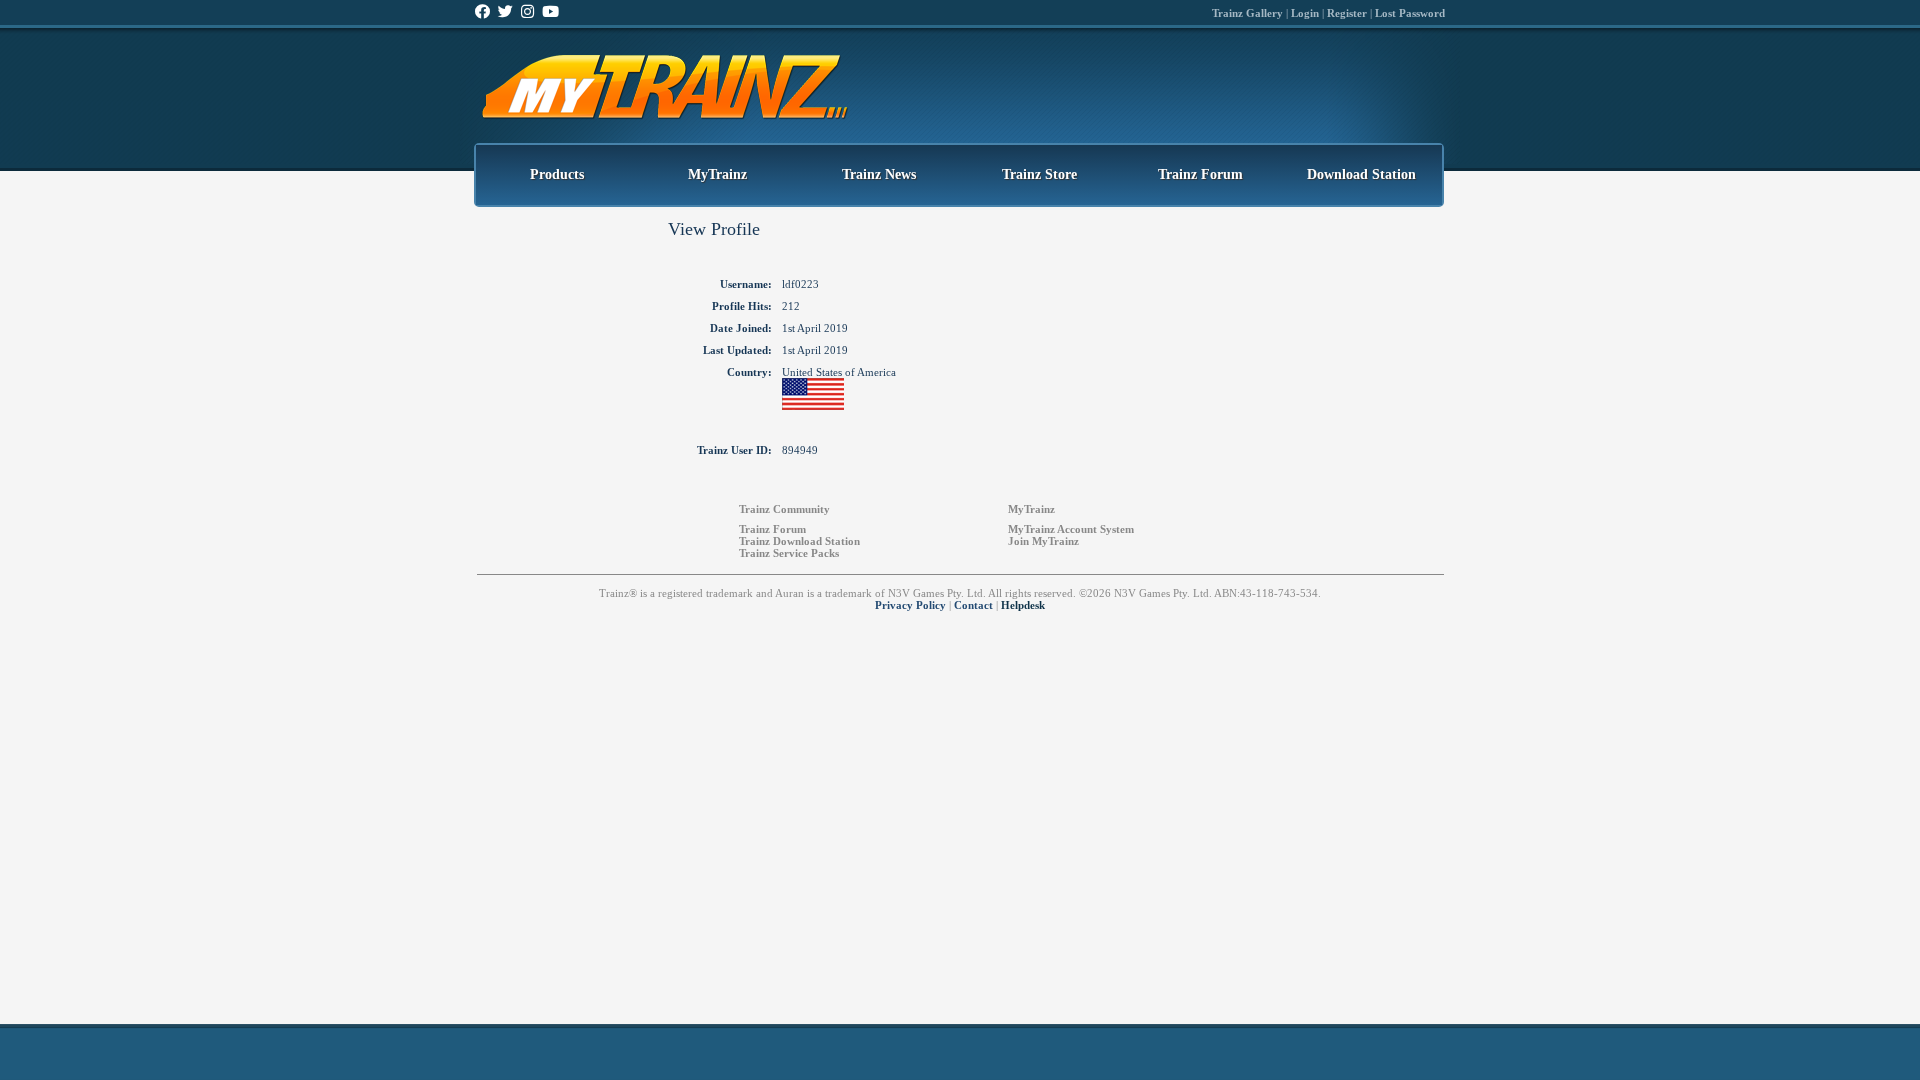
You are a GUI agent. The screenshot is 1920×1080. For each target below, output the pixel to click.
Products (557, 174)
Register (1347, 13)
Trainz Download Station (799, 541)
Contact (973, 605)
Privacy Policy (910, 605)
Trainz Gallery (1247, 13)
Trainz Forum (1200, 174)
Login (1305, 13)
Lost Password (1410, 13)
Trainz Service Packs (789, 553)
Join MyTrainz (1043, 541)
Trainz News (879, 174)
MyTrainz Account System (1071, 529)
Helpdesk (1023, 605)
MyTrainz (717, 174)
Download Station (1361, 174)
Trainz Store (1039, 174)
